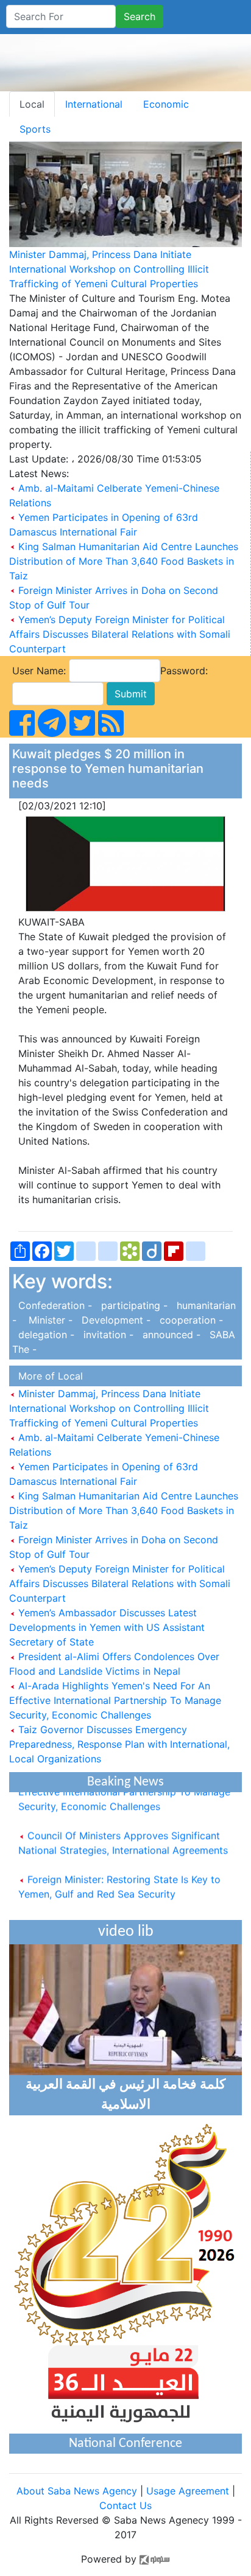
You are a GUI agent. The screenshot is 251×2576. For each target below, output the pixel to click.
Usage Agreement (188, 2491)
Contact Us (125, 2505)
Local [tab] (32, 104)
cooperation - (188, 1320)
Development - (115, 1320)
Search (140, 16)
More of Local (48, 1376)
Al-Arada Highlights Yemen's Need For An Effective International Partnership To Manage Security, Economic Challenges (115, 1700)
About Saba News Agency (78, 2491)
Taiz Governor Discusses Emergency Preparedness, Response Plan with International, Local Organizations (119, 1744)
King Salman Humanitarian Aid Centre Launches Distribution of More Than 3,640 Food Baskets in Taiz (124, 561)
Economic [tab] (166, 104)
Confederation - (54, 1305)
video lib (126, 1932)
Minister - (48, 1320)
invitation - (107, 1335)
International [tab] (94, 104)
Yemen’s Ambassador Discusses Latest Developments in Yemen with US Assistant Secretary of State (107, 1627)
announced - (170, 1335)
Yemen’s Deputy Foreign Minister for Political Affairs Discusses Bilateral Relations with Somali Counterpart (120, 634)
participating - (133, 1305)
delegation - (45, 1335)
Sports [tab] (35, 129)
